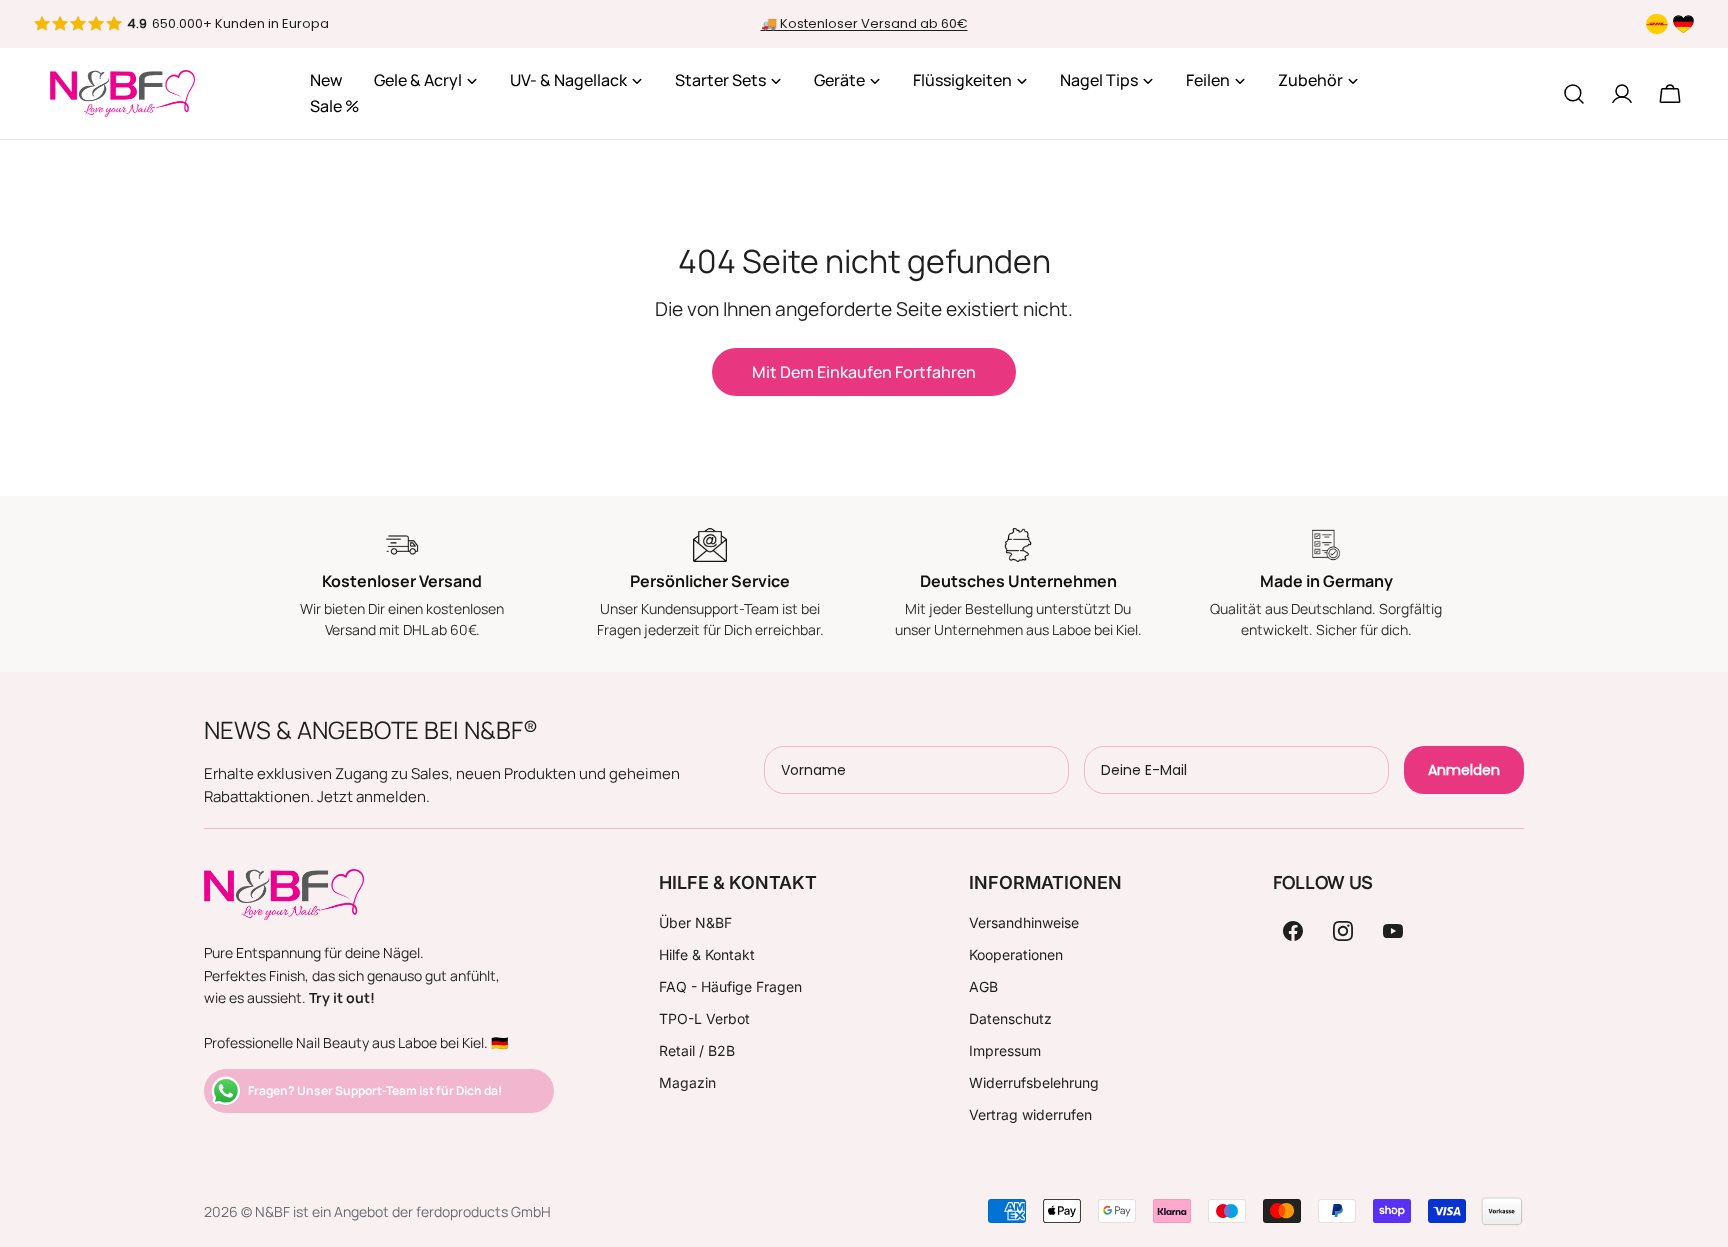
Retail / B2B (697, 1050)
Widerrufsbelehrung (1034, 1082)
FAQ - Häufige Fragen (730, 986)
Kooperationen (1016, 954)
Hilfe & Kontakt (707, 954)
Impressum (1005, 1050)
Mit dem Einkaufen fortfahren (864, 372)
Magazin (687, 1082)
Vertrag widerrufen (1030, 1114)
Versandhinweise (1024, 922)
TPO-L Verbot (704, 1018)
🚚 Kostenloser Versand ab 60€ (864, 23)
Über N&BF (695, 922)
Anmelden (1464, 770)
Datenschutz (1010, 1018)
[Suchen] (1574, 94)
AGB (983, 986)
